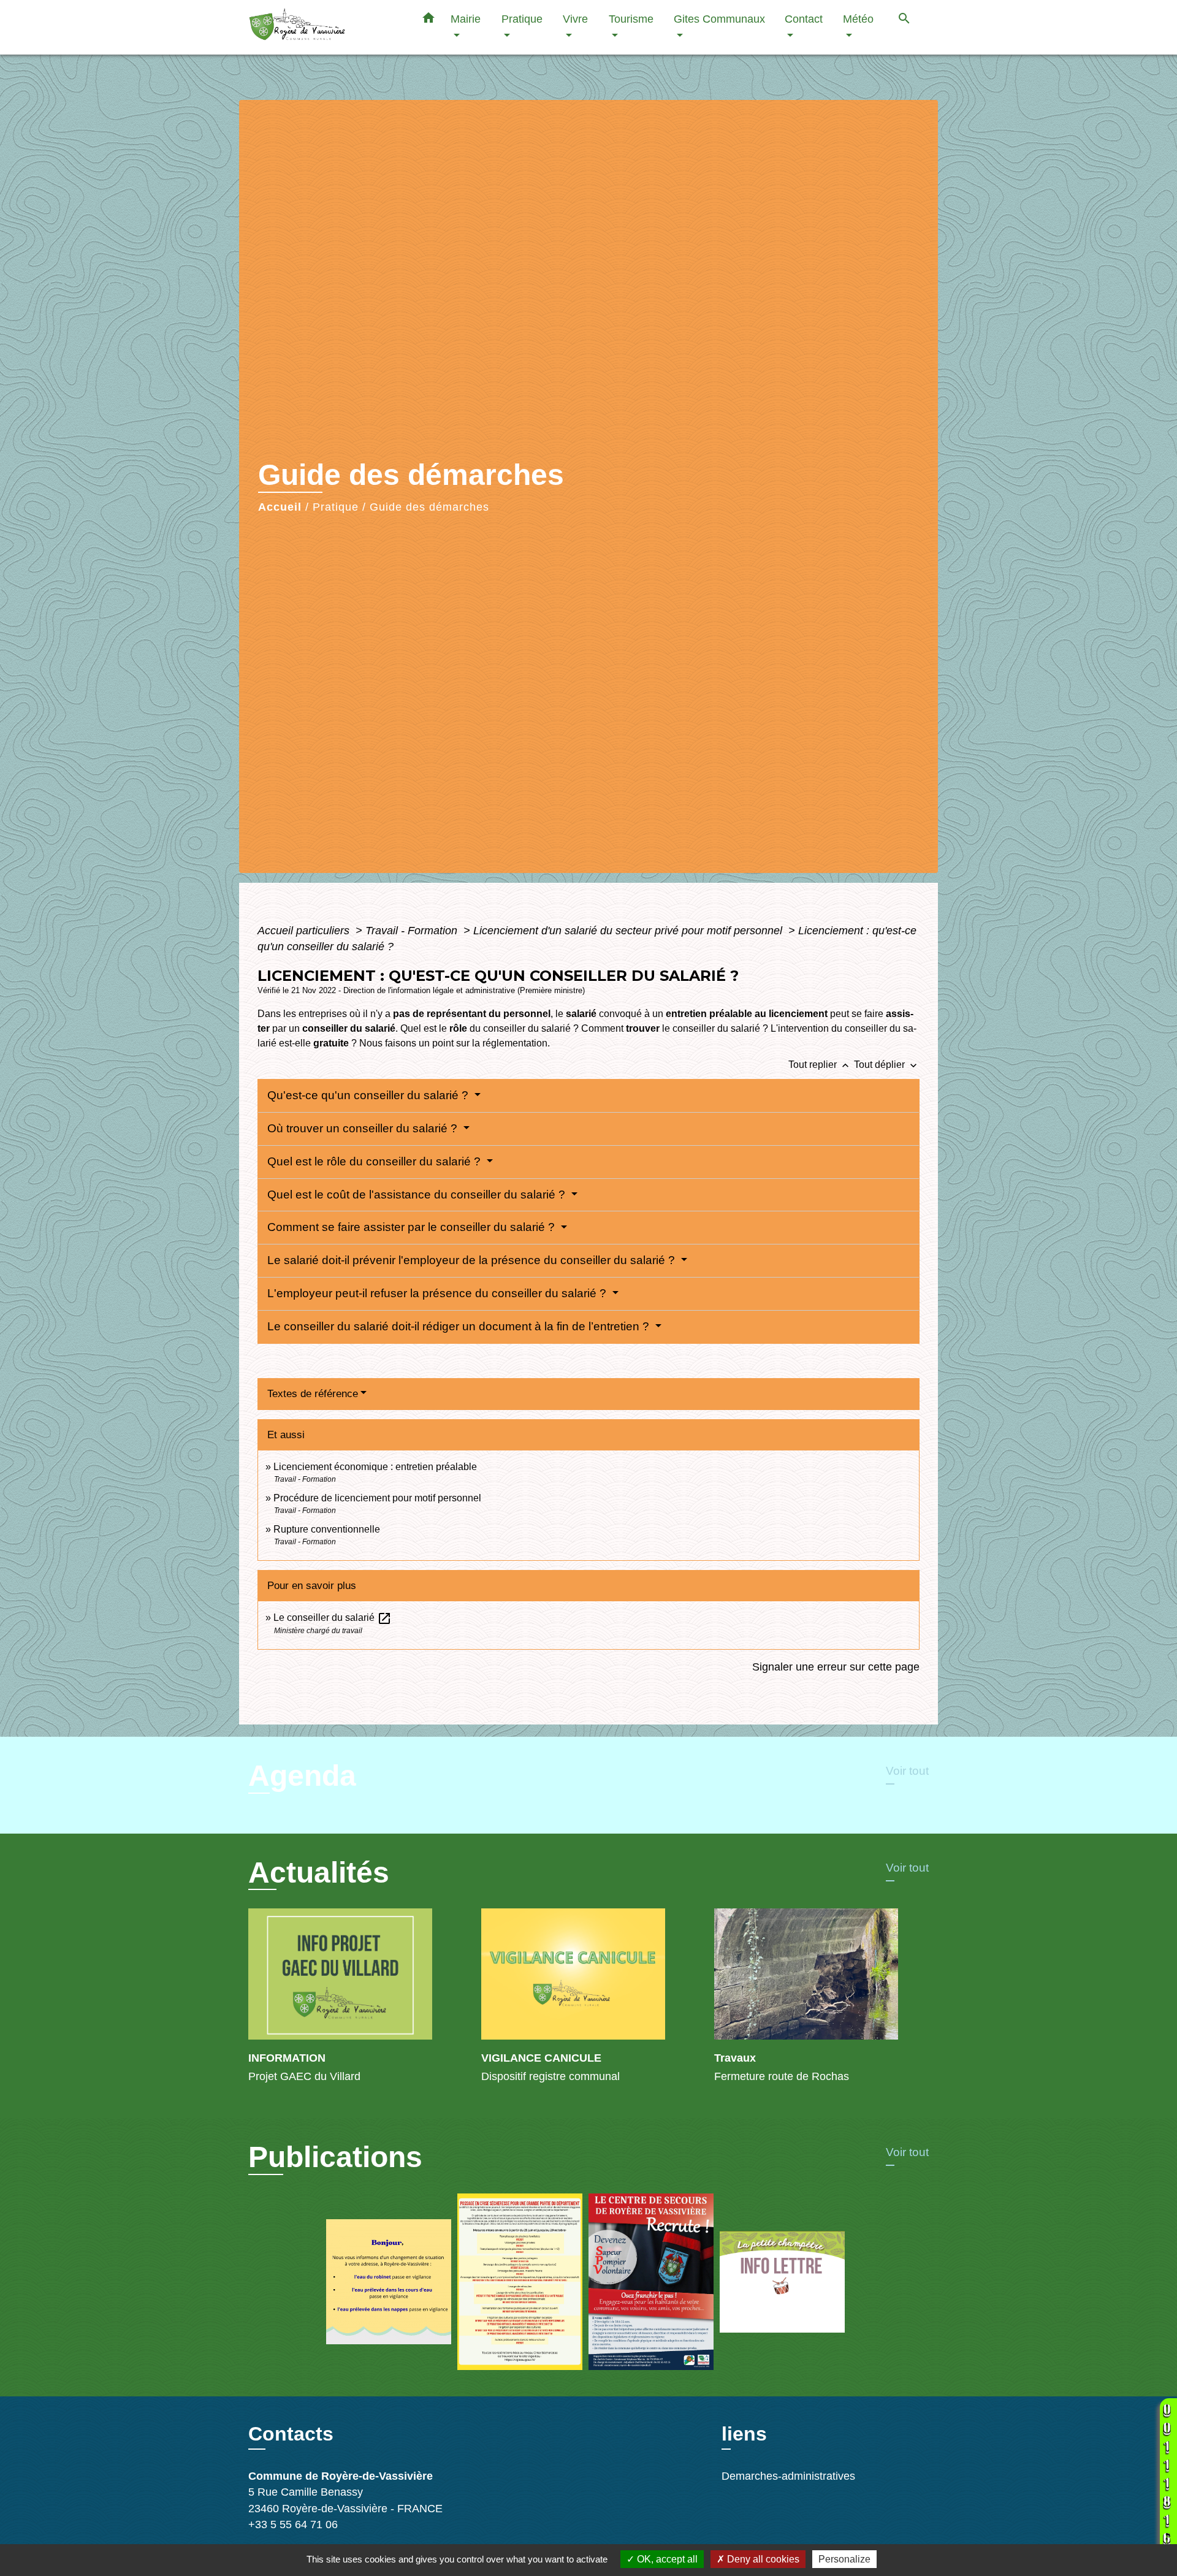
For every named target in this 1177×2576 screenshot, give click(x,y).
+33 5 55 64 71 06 (293, 2525)
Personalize (844, 2559)
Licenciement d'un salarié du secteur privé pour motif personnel (629, 931)
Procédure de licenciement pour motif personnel (377, 1498)
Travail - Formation (413, 931)
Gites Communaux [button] (719, 19)
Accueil (280, 507)
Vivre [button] (575, 19)
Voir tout (907, 1771)
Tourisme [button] (631, 19)
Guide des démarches (429, 507)
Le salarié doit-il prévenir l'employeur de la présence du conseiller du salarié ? (473, 1260)
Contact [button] (804, 19)
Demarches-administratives (788, 2476)
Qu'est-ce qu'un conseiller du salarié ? (369, 1095)
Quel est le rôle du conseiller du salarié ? (375, 1161)
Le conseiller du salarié (333, 1618)
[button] (429, 20)
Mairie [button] (466, 19)
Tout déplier (887, 1065)
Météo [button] (858, 19)
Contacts (291, 2434)
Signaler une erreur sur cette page (836, 1667)
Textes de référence (313, 1394)
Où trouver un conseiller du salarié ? (364, 1128)
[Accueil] (325, 27)
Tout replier (820, 1065)
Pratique (336, 507)
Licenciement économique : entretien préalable (375, 1467)
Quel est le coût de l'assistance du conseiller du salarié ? (418, 1195)
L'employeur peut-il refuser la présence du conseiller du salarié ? (438, 1293)
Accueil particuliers (305, 931)
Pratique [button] (522, 19)
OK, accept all (666, 2559)
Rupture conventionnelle (327, 1529)
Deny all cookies (762, 2559)
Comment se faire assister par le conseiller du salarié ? (413, 1227)
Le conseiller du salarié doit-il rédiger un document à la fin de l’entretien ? (460, 1326)
